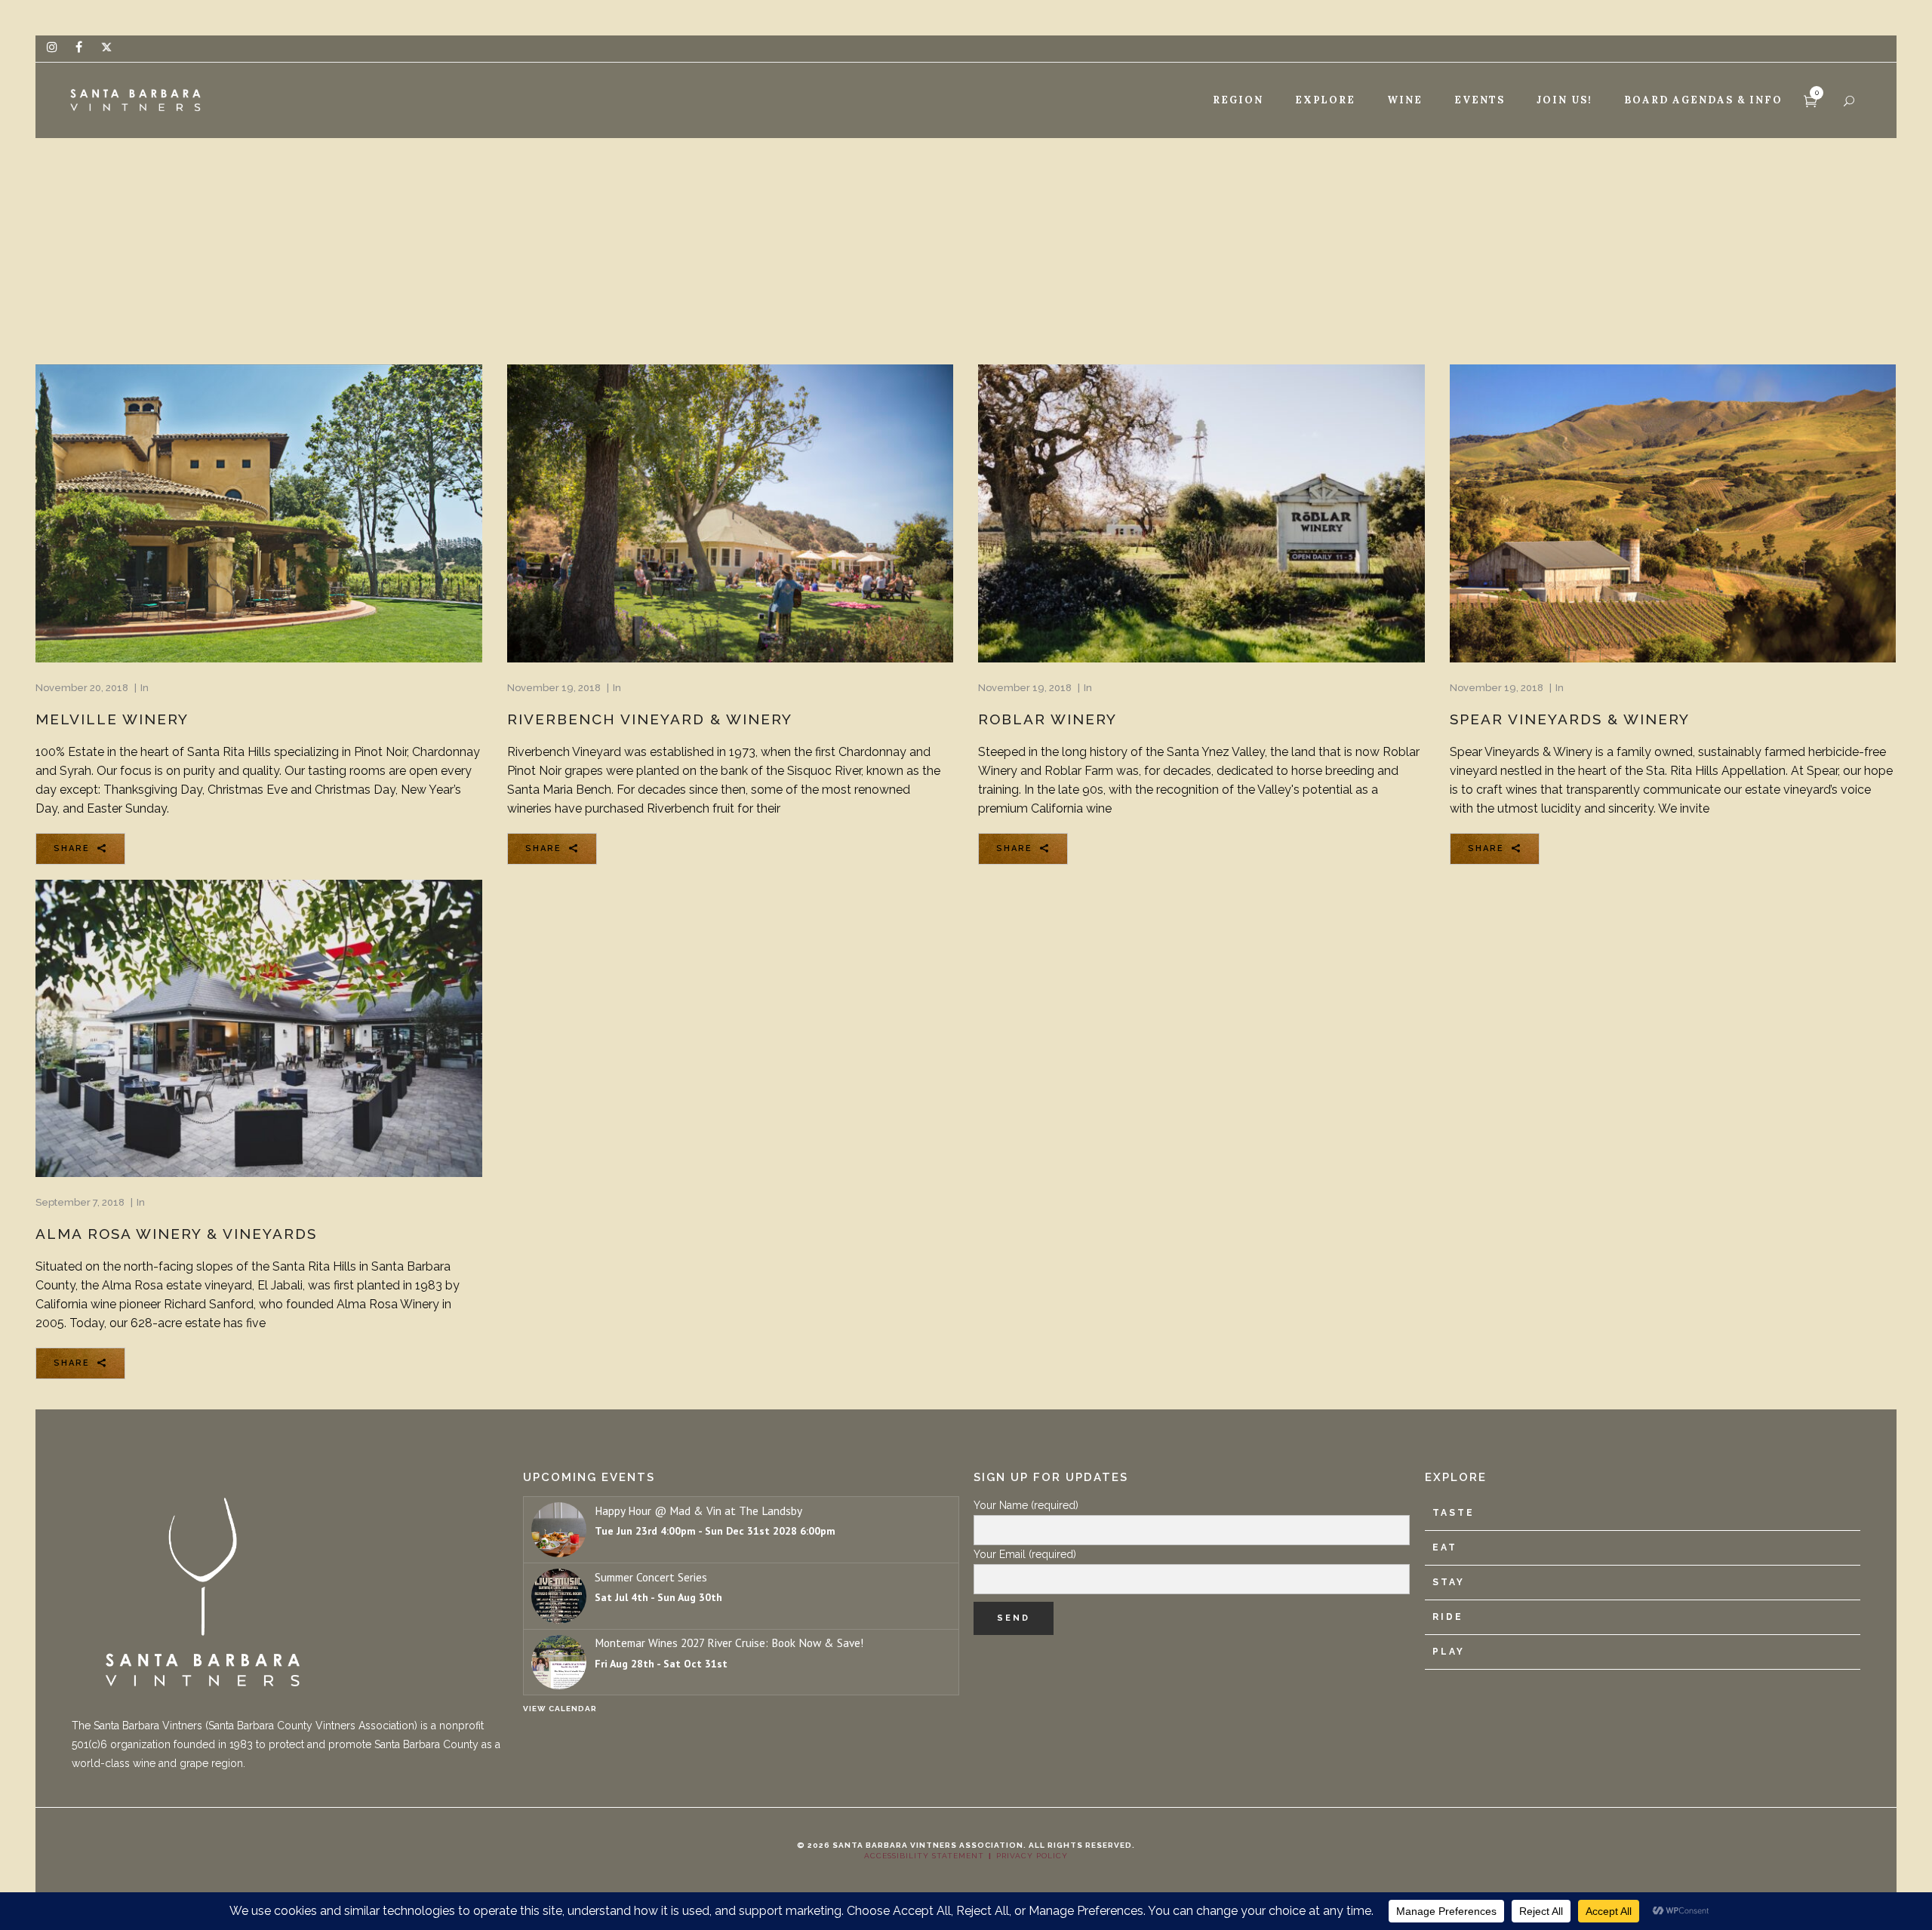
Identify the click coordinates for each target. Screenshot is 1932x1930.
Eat (1445, 1547)
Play (1449, 1652)
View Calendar (560, 1709)
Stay (1449, 1582)
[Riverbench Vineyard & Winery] (731, 513)
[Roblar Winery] (1201, 513)
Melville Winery (112, 719)
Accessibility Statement (924, 1856)
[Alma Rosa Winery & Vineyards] (259, 1028)
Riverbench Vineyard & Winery (650, 719)
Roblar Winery (1048, 719)
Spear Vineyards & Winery (1570, 719)
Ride (1448, 1617)
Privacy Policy (1032, 1856)
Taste (1454, 1513)
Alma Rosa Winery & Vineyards (176, 1234)
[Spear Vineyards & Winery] (1673, 513)
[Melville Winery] (259, 513)
